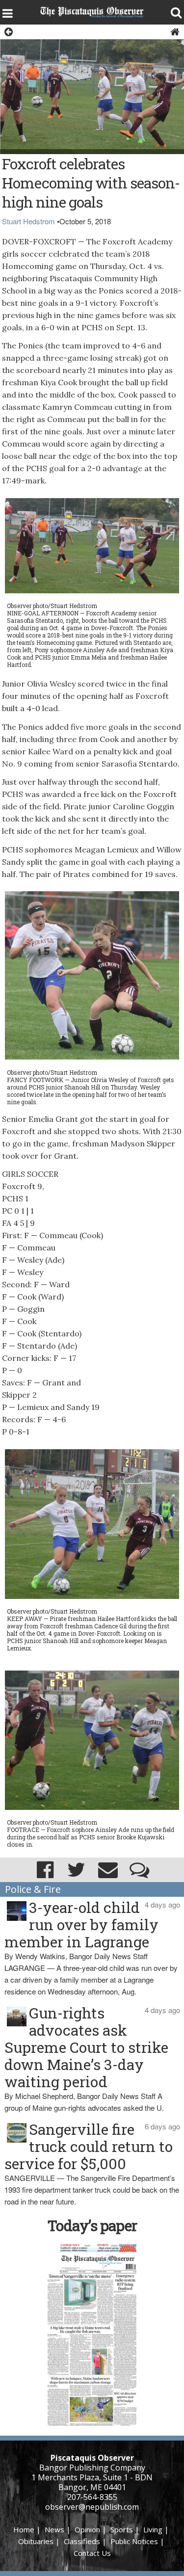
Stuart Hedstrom (28, 221)
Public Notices (134, 2541)
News (54, 2529)
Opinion (87, 2529)
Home (24, 2529)
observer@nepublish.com (92, 2507)
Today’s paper (92, 2225)
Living (153, 2529)
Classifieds (82, 2541)
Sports (122, 2529)
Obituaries (36, 2541)
